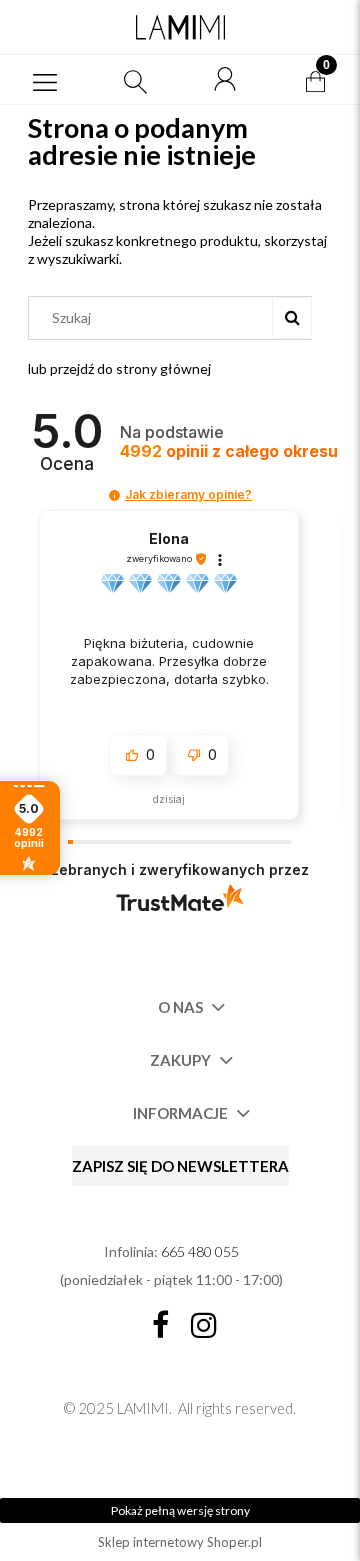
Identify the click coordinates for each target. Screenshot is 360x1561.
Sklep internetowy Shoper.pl (180, 1542)
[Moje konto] (225, 80)
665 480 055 (200, 1251)
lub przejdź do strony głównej (119, 368)
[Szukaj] (292, 318)
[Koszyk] (315, 80)
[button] (45, 80)
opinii (229, 451)
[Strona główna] (180, 27)
